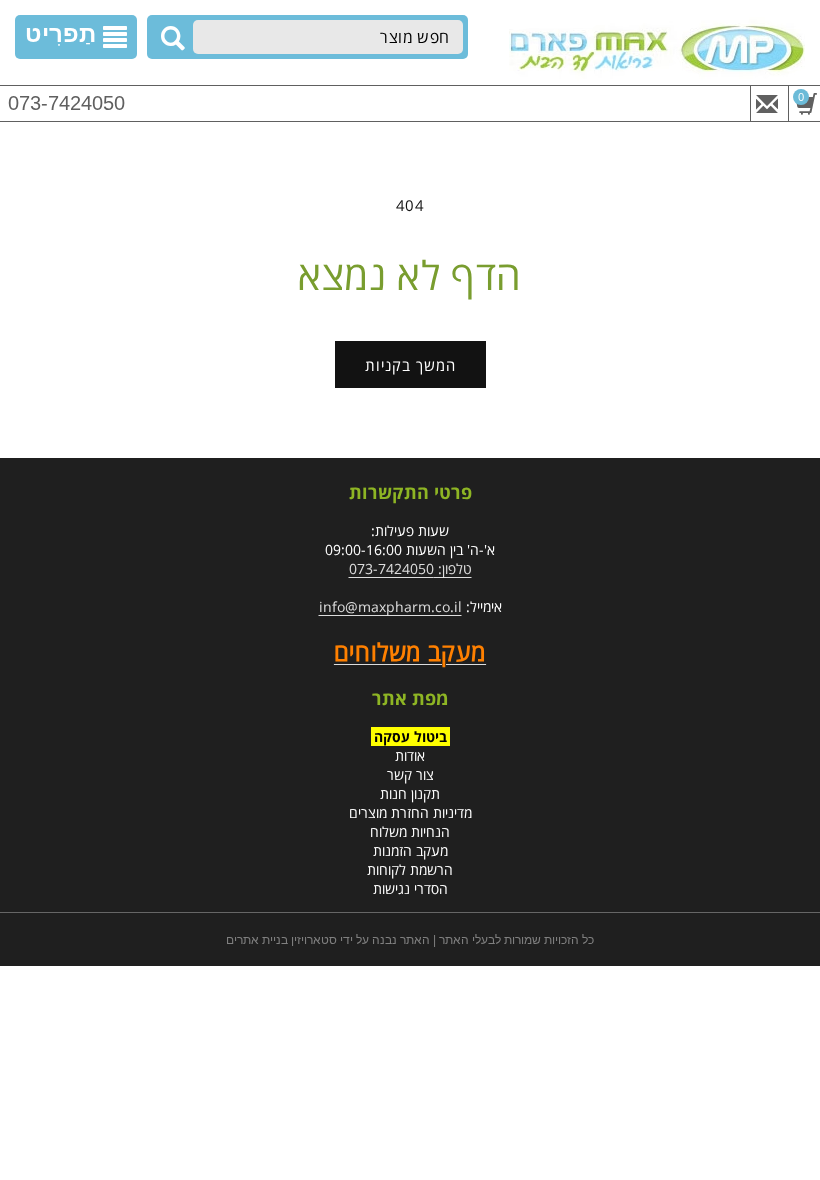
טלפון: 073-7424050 (410, 568)
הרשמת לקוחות (410, 869)
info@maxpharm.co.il (390, 606)
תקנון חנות (410, 793)
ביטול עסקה (410, 736)
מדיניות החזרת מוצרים (410, 812)
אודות (410, 755)
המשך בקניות (410, 365)
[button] (76, 37)
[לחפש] (170, 37)
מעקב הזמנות (410, 850)
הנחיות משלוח (410, 831)
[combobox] (328, 37)
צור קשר (410, 774)
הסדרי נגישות (410, 888)
